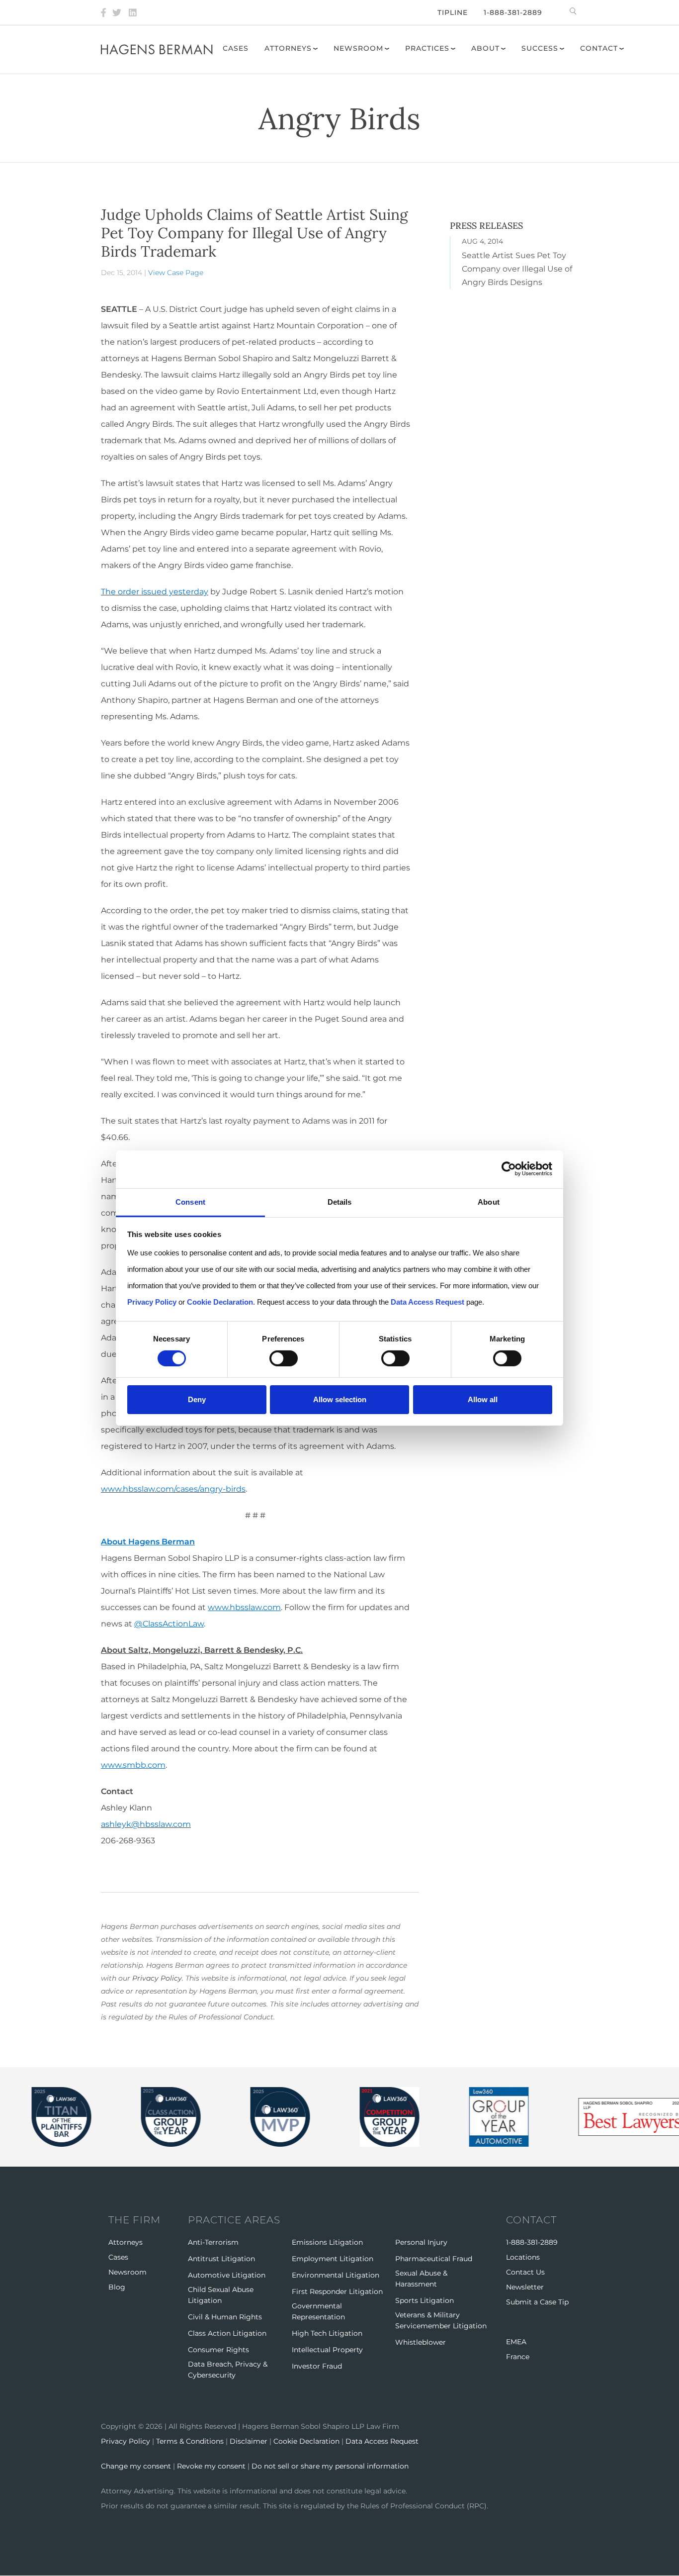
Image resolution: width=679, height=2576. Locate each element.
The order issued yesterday (155, 592)
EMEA (516, 2342)
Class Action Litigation (227, 2333)
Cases (236, 48)
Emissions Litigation (327, 2242)
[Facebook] (103, 12)
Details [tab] (340, 1201)
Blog (117, 2287)
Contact (599, 48)
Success (540, 48)
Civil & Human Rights (225, 2317)
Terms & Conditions (190, 2441)
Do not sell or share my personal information (330, 2466)
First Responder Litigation (337, 2291)
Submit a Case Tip (537, 2302)
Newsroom (358, 48)
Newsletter (525, 2287)
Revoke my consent (211, 2466)
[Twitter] (117, 12)
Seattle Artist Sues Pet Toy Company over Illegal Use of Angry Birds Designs (517, 269)
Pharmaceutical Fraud (434, 2259)
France (518, 2357)
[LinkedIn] (133, 12)
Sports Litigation (424, 2300)
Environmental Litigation (336, 2275)
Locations (523, 2257)
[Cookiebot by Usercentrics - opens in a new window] (509, 1169)
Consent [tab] (190, 1201)
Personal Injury (421, 2242)
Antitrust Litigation (221, 2259)
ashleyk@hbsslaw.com (146, 1824)
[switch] (284, 1358)
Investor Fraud (317, 2366)
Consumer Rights (218, 2350)
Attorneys (288, 48)
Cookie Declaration (306, 2441)
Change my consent (136, 2466)
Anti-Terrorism (213, 2242)
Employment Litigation (333, 2259)
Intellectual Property (327, 2350)
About (485, 48)
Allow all (483, 1399)
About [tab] (489, 1201)
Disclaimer (249, 2441)
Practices (427, 48)
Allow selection (340, 1399)
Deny (197, 1399)
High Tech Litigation (327, 2333)
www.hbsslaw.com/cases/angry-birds (173, 1489)
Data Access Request (382, 2441)
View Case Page (176, 273)
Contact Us (525, 2272)
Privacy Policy (157, 1978)
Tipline (453, 12)
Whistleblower (421, 2342)
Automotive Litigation (227, 2275)
